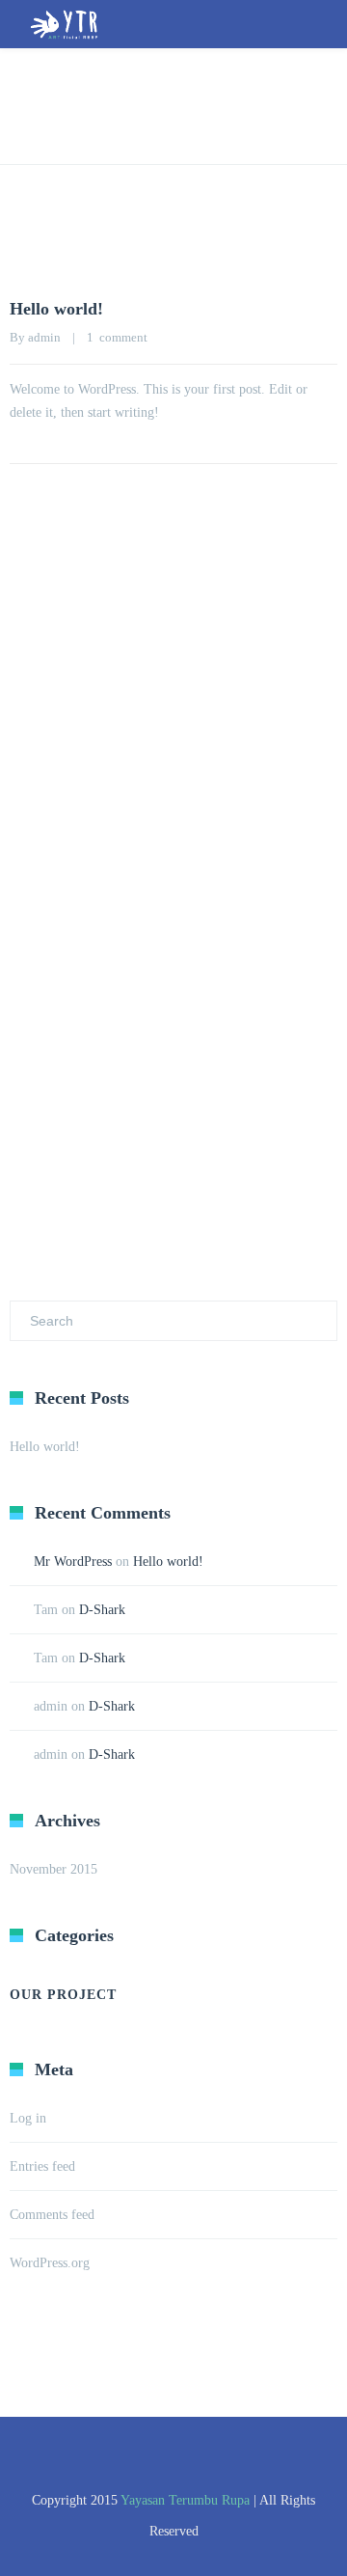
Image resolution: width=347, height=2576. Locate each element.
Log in (28, 2118)
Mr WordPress (73, 1562)
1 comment (117, 337)
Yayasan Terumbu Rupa (185, 2500)
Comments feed (52, 2215)
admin (44, 337)
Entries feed (42, 2166)
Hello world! (56, 309)
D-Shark (102, 1610)
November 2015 (53, 1869)
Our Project (63, 1995)
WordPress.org (50, 2263)
